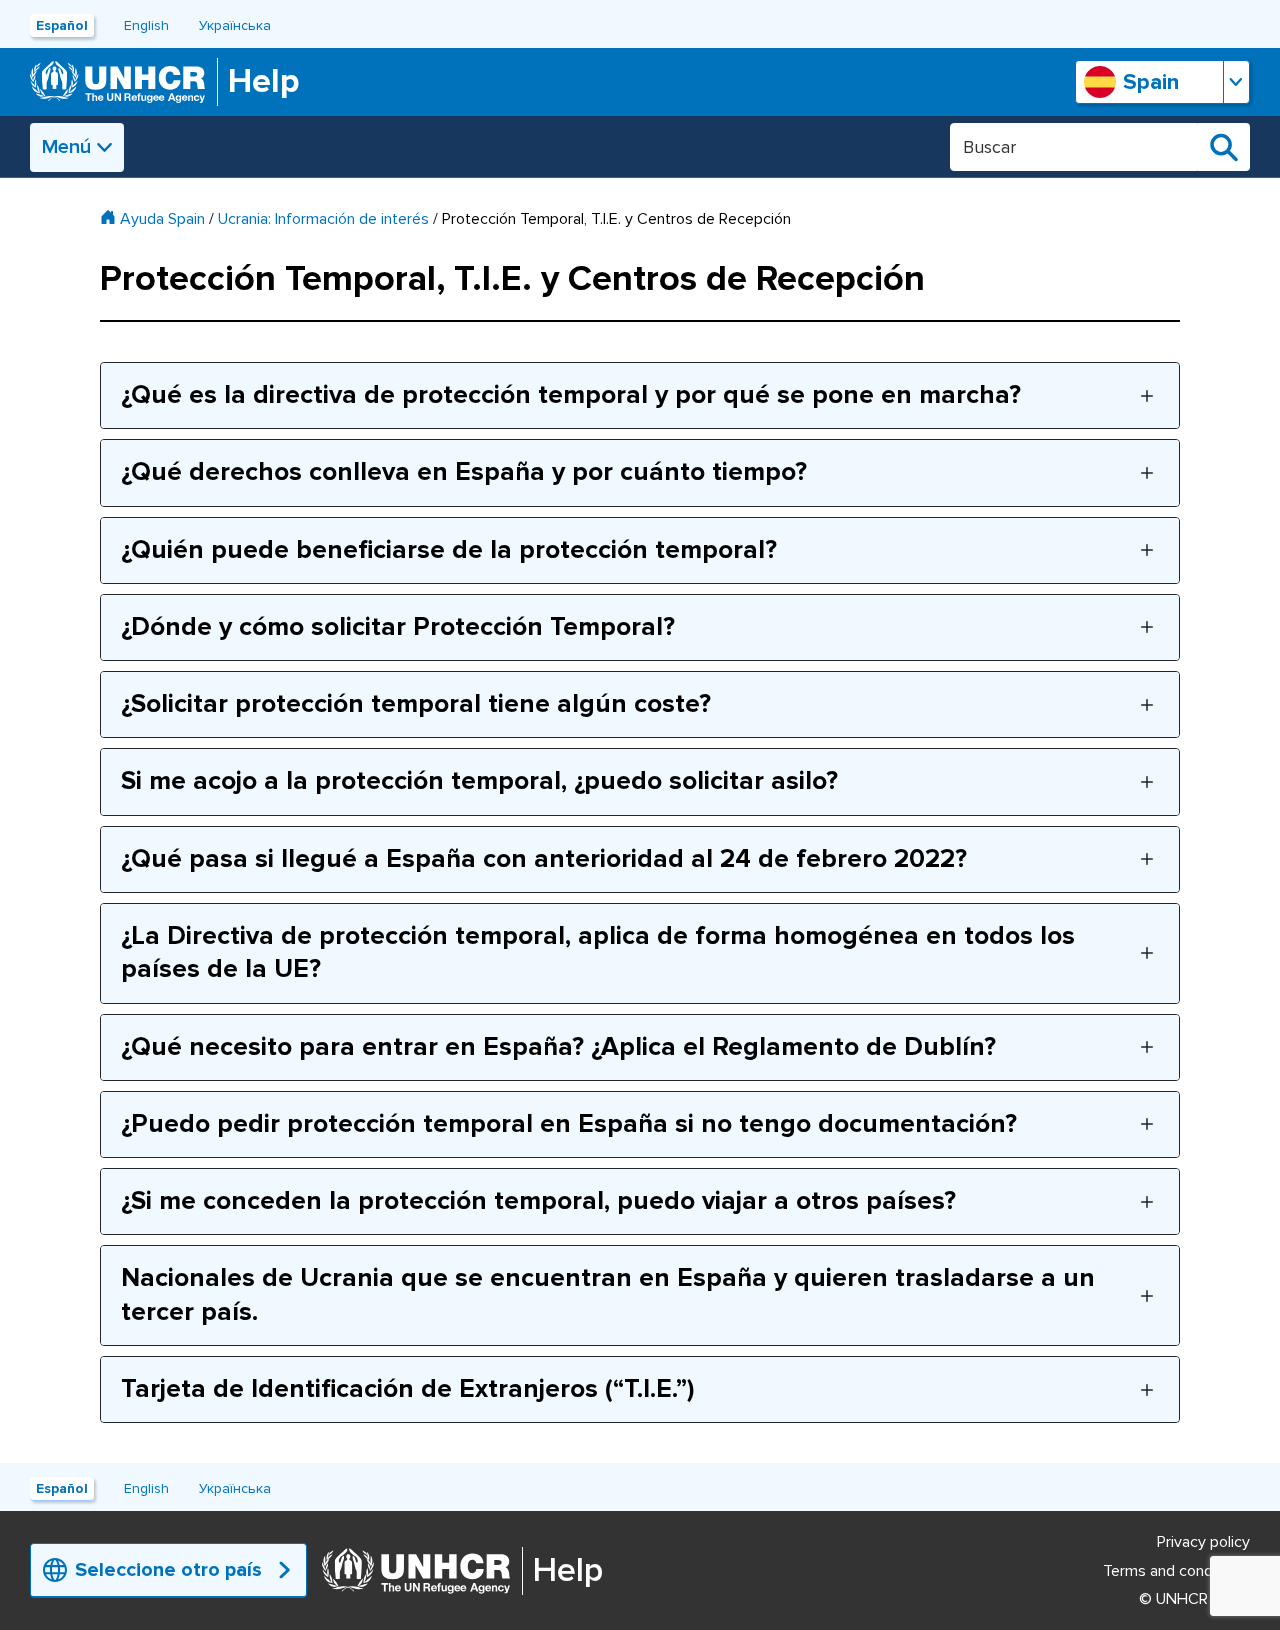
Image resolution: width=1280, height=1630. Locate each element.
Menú (66, 147)
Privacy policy (1203, 1542)
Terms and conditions (1176, 1571)
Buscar (1224, 147)
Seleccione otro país (168, 1570)
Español (62, 25)
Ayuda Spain (162, 219)
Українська (235, 25)
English (146, 25)
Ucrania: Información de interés (323, 219)
